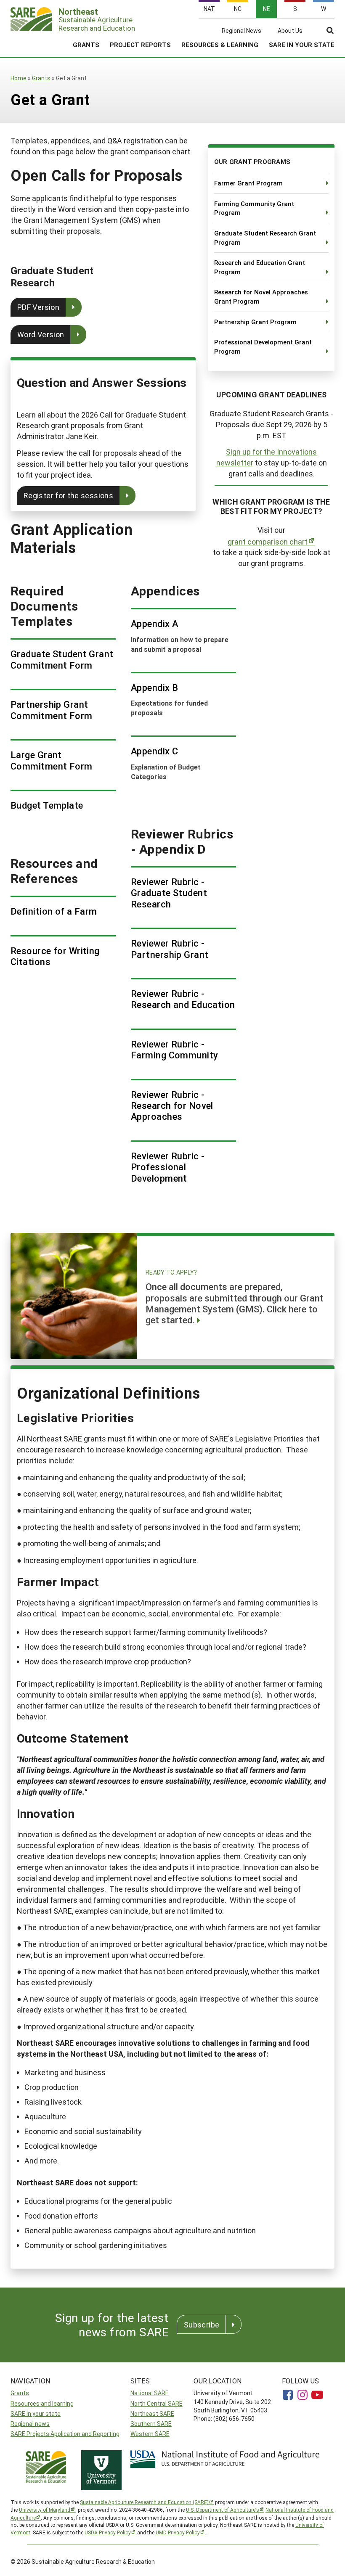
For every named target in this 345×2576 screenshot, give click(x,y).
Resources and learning (42, 2403)
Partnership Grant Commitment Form (52, 710)
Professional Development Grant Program (263, 346)
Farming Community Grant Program (254, 208)
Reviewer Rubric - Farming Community (174, 1050)
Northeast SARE (152, 2413)
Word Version (41, 334)
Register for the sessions (68, 495)
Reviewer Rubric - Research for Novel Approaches (172, 1106)
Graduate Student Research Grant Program (265, 238)
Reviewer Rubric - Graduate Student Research (169, 893)
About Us (290, 31)
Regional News (241, 31)
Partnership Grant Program (255, 322)
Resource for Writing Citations (55, 956)
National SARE (150, 2393)
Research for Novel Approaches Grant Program (261, 296)
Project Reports (140, 45)
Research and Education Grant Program (260, 267)
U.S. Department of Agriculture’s (223, 2510)
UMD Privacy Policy (178, 2532)
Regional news (30, 2424)
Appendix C (154, 751)
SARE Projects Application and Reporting (65, 2434)
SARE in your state (36, 2413)
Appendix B (154, 688)
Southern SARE (151, 2424)
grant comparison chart (268, 542)
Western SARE (150, 2434)
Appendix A (155, 624)
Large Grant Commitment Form (52, 760)
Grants (86, 45)
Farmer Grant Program (248, 183)
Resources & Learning (220, 45)
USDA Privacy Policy (108, 2532)
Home (19, 78)
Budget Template (47, 805)
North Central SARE (157, 2403)
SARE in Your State (302, 45)
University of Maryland (45, 2510)
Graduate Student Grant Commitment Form (62, 660)
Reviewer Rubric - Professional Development (168, 1167)
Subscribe (202, 2325)
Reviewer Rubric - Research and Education (183, 999)
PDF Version (38, 307)
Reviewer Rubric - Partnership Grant (170, 949)
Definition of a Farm (54, 911)
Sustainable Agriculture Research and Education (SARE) (144, 2502)
